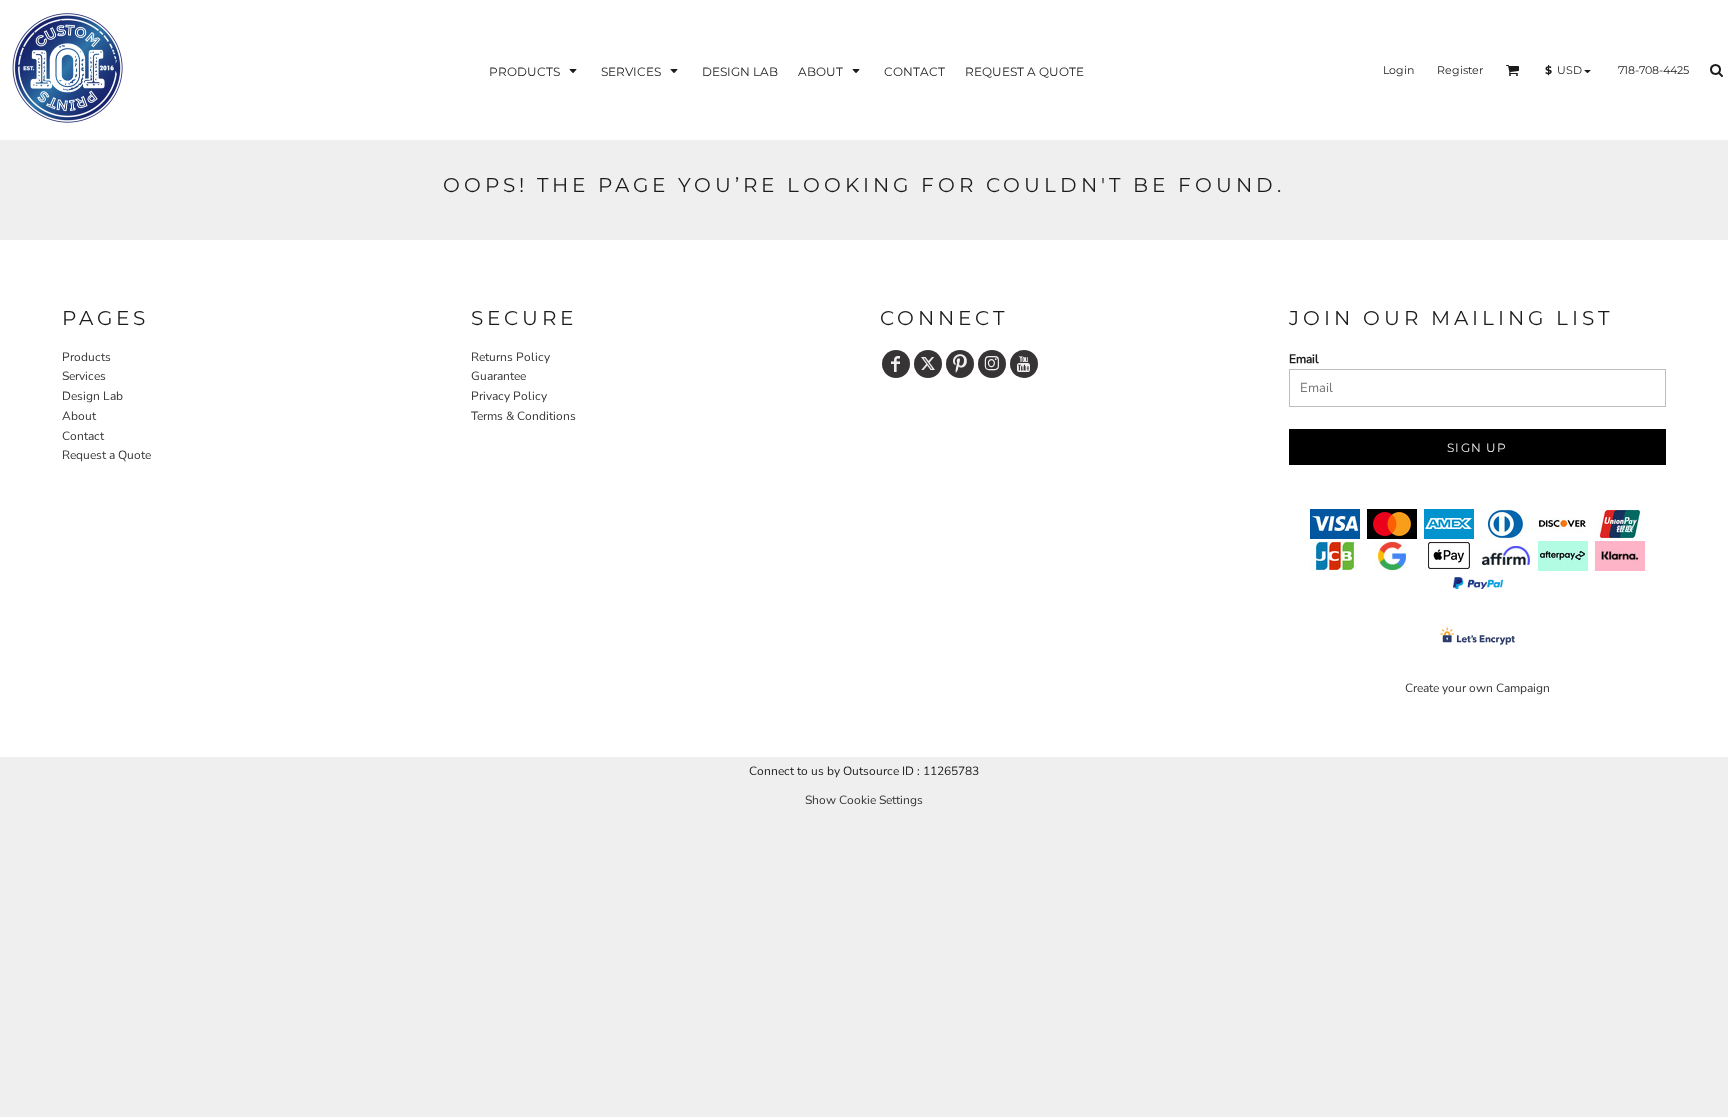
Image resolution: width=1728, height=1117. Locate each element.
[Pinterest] (960, 364)
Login (1398, 70)
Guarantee (498, 376)
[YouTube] (1024, 364)
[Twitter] (928, 364)
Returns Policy (510, 357)
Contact (83, 436)
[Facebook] (896, 364)
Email (1304, 359)
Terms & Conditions (523, 416)
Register (1460, 70)
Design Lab (92, 396)
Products (86, 357)
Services (84, 376)
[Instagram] (992, 364)
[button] (535, 70)
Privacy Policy (509, 396)
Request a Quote (106, 455)
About (79, 416)
